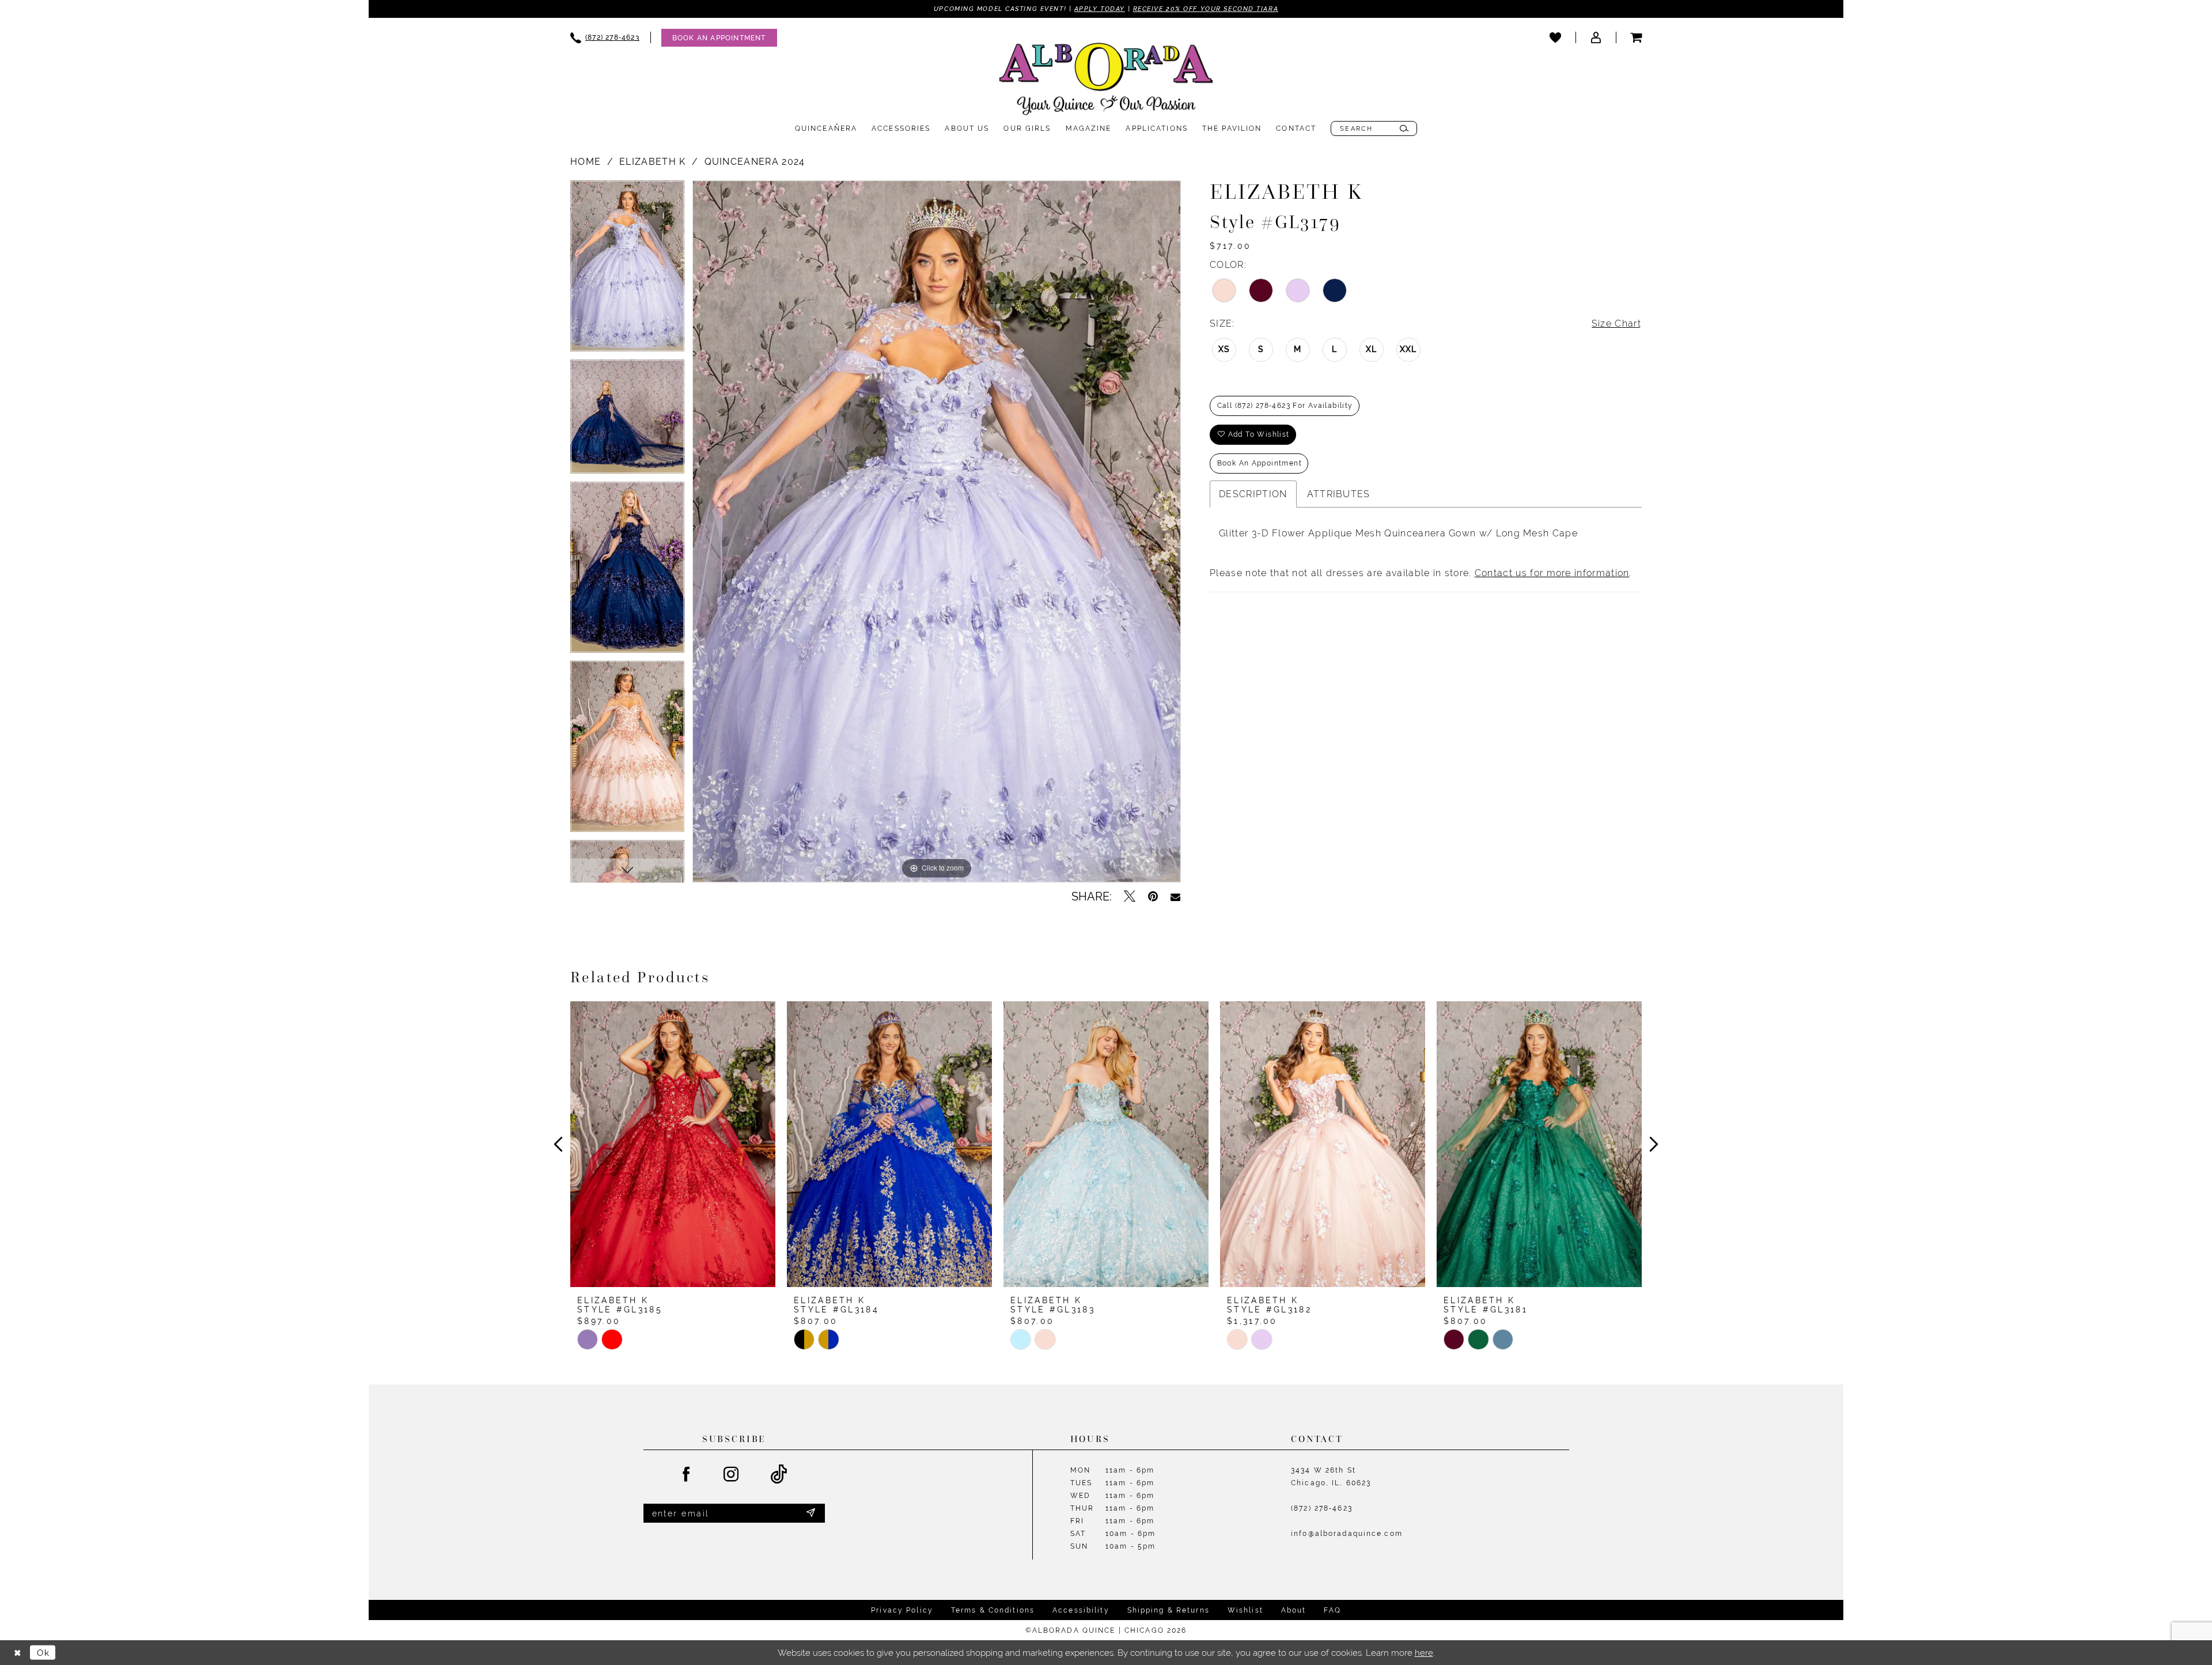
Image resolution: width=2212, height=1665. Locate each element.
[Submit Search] (1404, 128)
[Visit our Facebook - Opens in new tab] (687, 1475)
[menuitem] (605, 38)
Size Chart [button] (1616, 323)
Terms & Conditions (993, 1610)
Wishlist (1245, 1610)
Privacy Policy (902, 1610)
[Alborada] (1106, 81)
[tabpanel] (627, 270)
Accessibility (1081, 1610)
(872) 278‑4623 (1322, 1508)
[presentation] (673, 1144)
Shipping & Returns (1169, 1610)
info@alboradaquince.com (1347, 1534)
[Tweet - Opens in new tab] (1130, 896)
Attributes (1339, 494)
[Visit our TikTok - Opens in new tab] (779, 1475)
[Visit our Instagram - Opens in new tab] (732, 1475)
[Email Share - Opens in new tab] (1175, 896)
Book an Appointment (1260, 463)
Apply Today (1100, 9)
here (1424, 1653)
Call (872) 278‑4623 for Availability (1285, 406)
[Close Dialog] (17, 1653)
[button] (1596, 37)
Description (1253, 494)
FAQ (1332, 1610)
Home (586, 162)
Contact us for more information (1552, 573)
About (1294, 1610)
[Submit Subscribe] (810, 1513)
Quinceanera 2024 (755, 162)
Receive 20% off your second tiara (1206, 9)
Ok (43, 1653)
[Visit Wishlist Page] (1555, 37)
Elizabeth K (652, 162)
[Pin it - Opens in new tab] (1153, 896)
